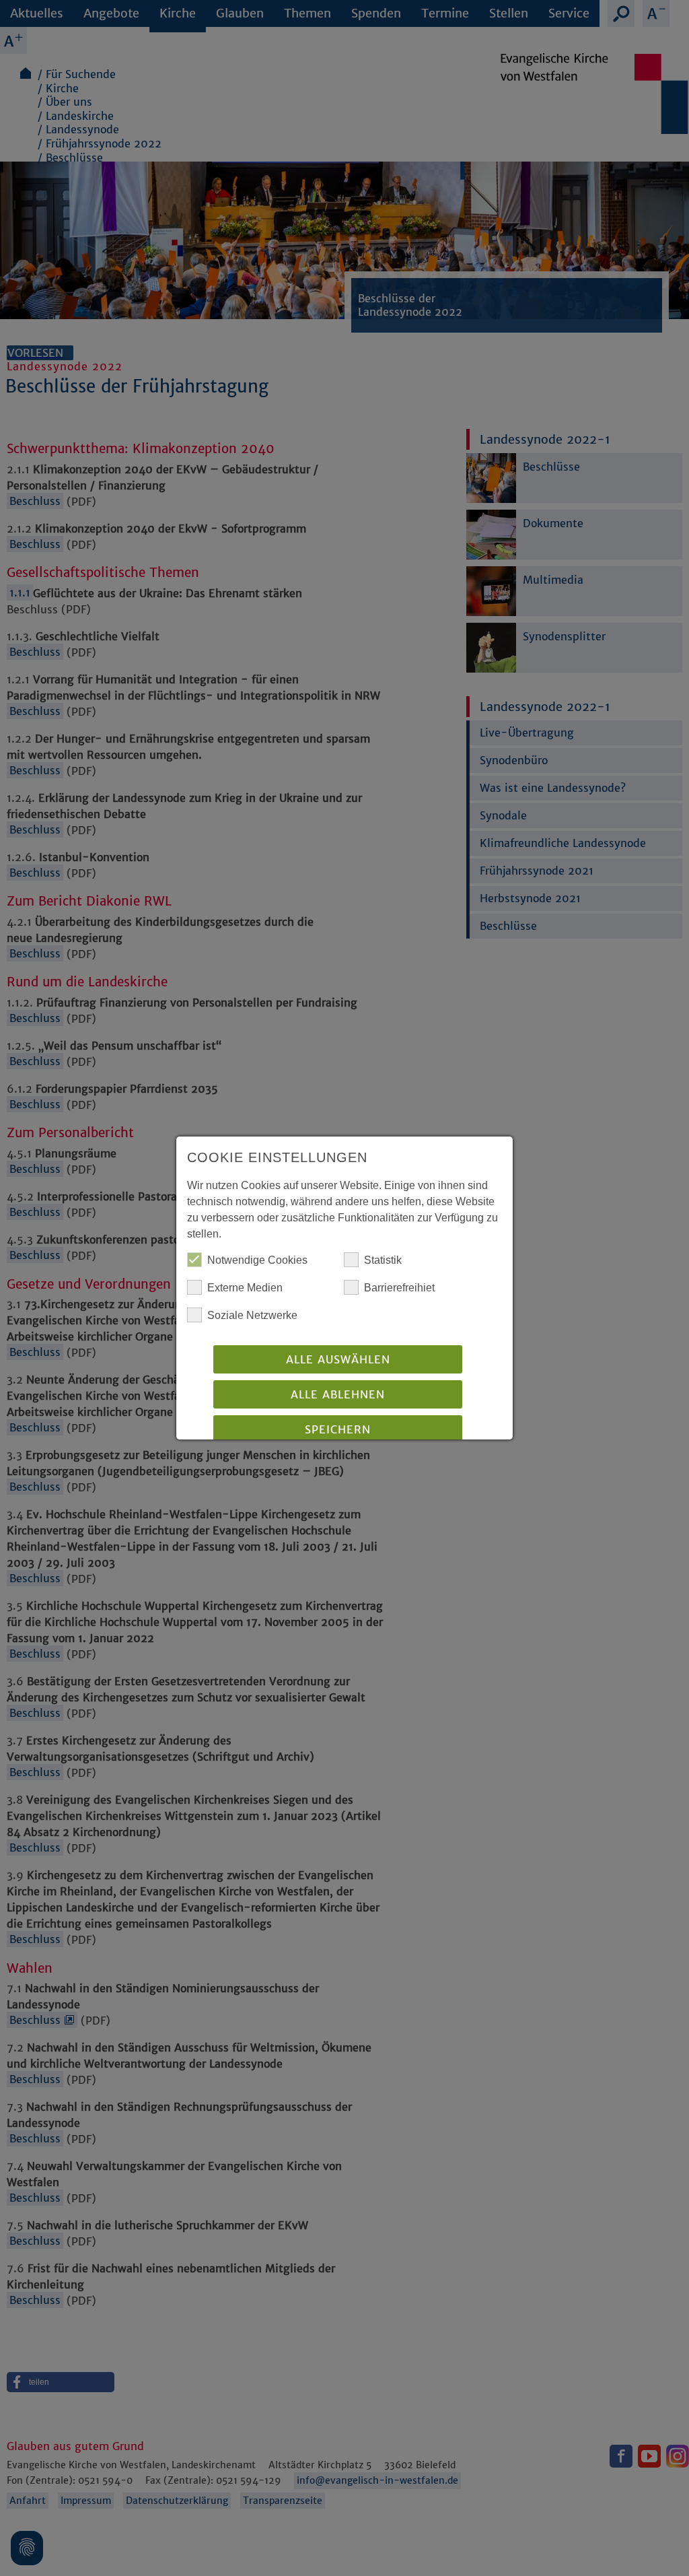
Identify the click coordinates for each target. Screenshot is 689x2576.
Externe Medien (245, 1288)
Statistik (383, 1260)
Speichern (338, 1429)
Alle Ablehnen (338, 1394)
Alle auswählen (338, 1359)
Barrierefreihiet (399, 1288)
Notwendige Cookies (257, 1260)
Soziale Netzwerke (252, 1315)
